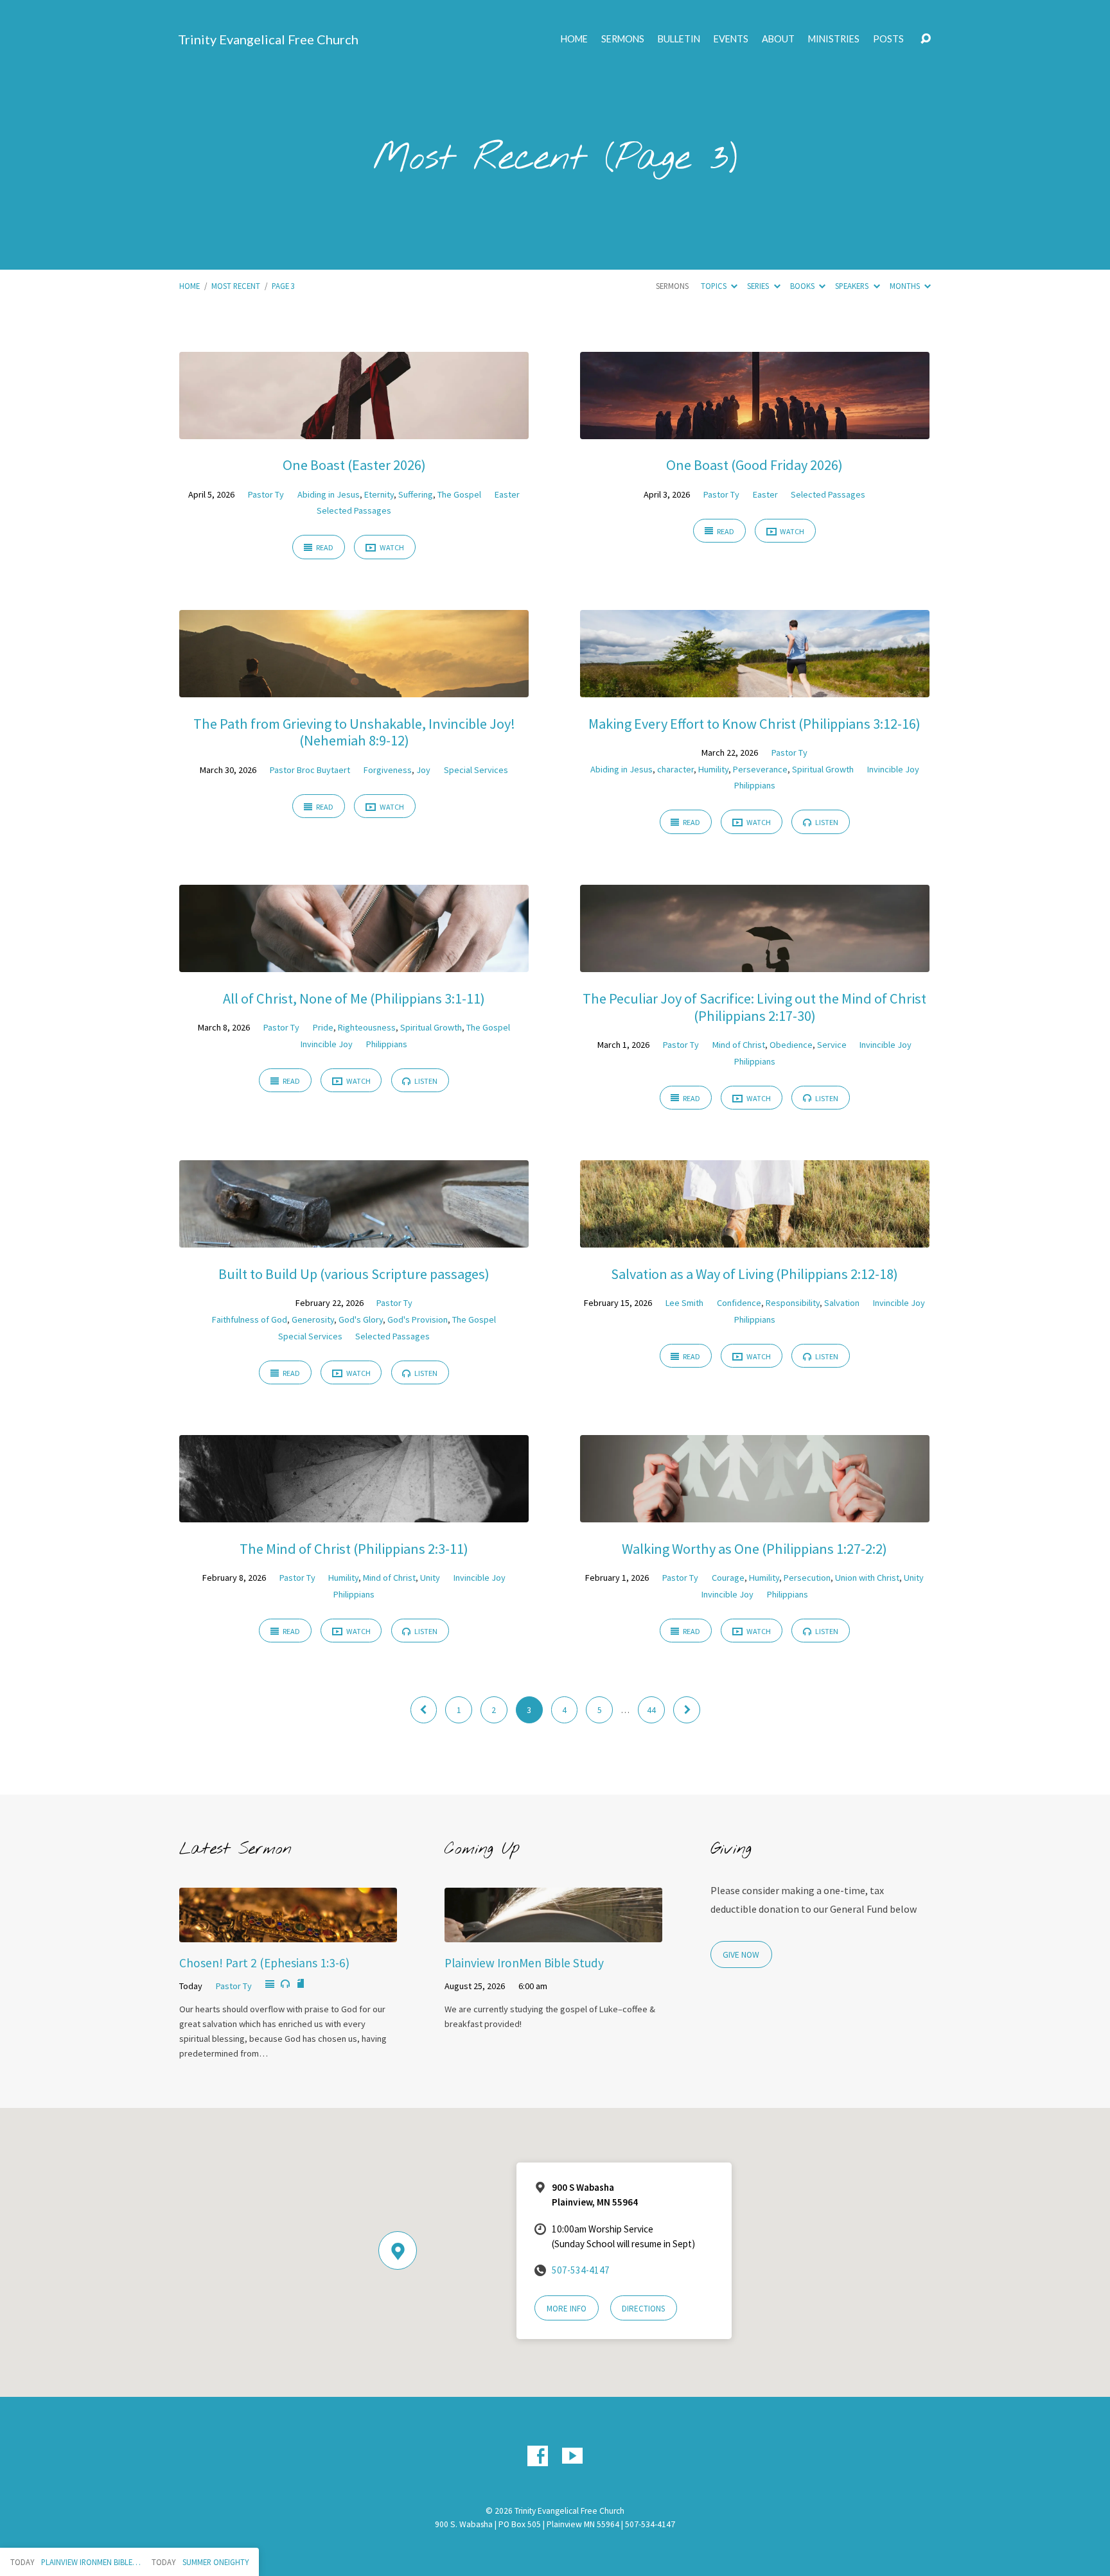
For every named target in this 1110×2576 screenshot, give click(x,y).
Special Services (476, 770)
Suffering (416, 494)
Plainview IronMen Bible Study (524, 1963)
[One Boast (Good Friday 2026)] (755, 430)
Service (832, 1045)
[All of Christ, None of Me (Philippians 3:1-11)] (354, 963)
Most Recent (236, 286)
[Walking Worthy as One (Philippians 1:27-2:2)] (755, 1513)
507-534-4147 (581, 2270)
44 (651, 1710)
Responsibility (793, 1303)
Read (324, 547)
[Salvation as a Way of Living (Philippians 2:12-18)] (755, 1239)
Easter (507, 494)
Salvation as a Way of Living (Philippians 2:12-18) (754, 1274)
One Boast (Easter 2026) (354, 465)
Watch (391, 547)
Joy (423, 770)
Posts (888, 39)
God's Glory (361, 1319)
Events (731, 39)
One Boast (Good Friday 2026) (754, 465)
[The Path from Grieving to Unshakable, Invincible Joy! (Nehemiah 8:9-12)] (354, 688)
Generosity (313, 1319)
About (778, 39)
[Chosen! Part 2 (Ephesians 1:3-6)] (288, 1933)
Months (906, 286)
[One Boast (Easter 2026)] (354, 430)
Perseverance (760, 769)
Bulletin (679, 39)
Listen (826, 822)
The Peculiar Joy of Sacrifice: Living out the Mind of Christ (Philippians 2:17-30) (754, 1007)
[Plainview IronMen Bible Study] (553, 1933)
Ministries (834, 39)
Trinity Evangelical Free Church (268, 39)
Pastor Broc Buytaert (310, 770)
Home (574, 39)
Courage (728, 1578)
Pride (323, 1027)
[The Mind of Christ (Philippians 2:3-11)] (354, 1513)
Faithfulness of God (250, 1319)
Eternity (379, 494)
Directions (643, 2309)
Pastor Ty (266, 494)
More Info (567, 2309)
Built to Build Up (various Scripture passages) (354, 1274)
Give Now (741, 1955)
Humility (713, 769)
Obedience (791, 1045)
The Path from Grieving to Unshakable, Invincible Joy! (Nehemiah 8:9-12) (354, 732)
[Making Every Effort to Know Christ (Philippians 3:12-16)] (755, 688)
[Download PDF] (301, 1984)
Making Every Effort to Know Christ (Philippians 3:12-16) (754, 724)
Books (803, 286)
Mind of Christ (739, 1045)
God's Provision (418, 1319)
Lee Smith (684, 1303)
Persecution (807, 1578)
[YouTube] (572, 2456)
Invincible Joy (893, 769)
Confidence (739, 1303)
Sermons (623, 39)
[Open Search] (926, 39)
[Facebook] (538, 2456)
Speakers (853, 286)
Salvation (842, 1303)
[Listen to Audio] (285, 1984)
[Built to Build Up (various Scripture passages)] (354, 1239)
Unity (430, 1578)
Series (759, 286)
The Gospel (459, 494)
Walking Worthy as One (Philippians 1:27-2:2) (754, 1549)
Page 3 (283, 286)
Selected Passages (354, 510)
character (675, 769)
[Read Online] (270, 1985)
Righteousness (367, 1027)
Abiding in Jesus (329, 494)
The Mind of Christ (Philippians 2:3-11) (354, 1549)
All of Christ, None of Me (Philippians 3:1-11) (354, 998)
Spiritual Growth (823, 769)
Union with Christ (867, 1578)
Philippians (755, 785)
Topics (715, 286)
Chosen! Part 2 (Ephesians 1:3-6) (264, 1963)
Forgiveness (388, 770)
